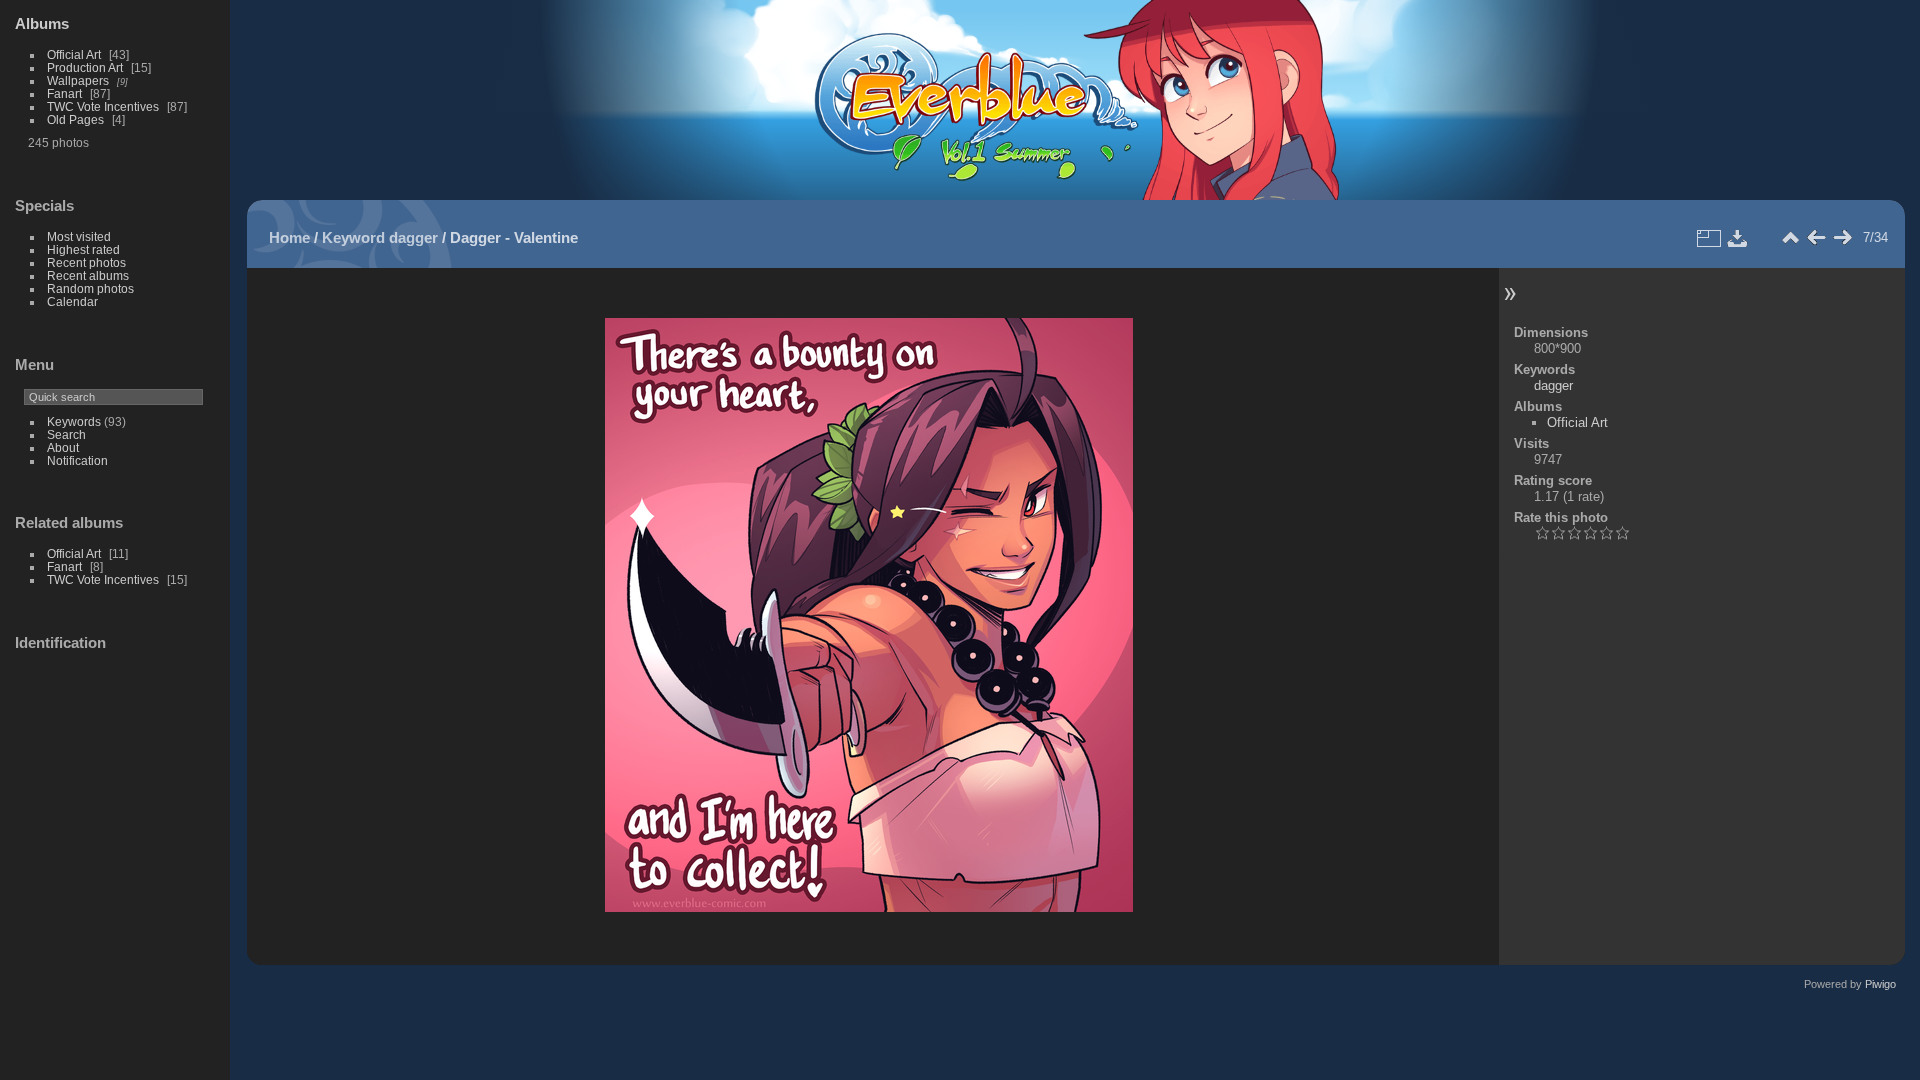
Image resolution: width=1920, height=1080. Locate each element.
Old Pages (75, 119)
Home (289, 237)
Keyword (353, 237)
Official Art (74, 54)
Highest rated (83, 249)
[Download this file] (1738, 238)
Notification (77, 460)
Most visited (79, 236)
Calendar (72, 301)
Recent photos (86, 262)
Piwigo (1880, 984)
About (63, 447)
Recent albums (88, 275)
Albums (42, 23)
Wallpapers (78, 80)
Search (66, 434)
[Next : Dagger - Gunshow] (1842, 238)
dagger (413, 237)
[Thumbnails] (1790, 238)
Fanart (64, 93)
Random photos (90, 288)
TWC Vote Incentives (103, 106)
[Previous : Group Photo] (1816, 238)
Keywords (74, 421)
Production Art (85, 67)
